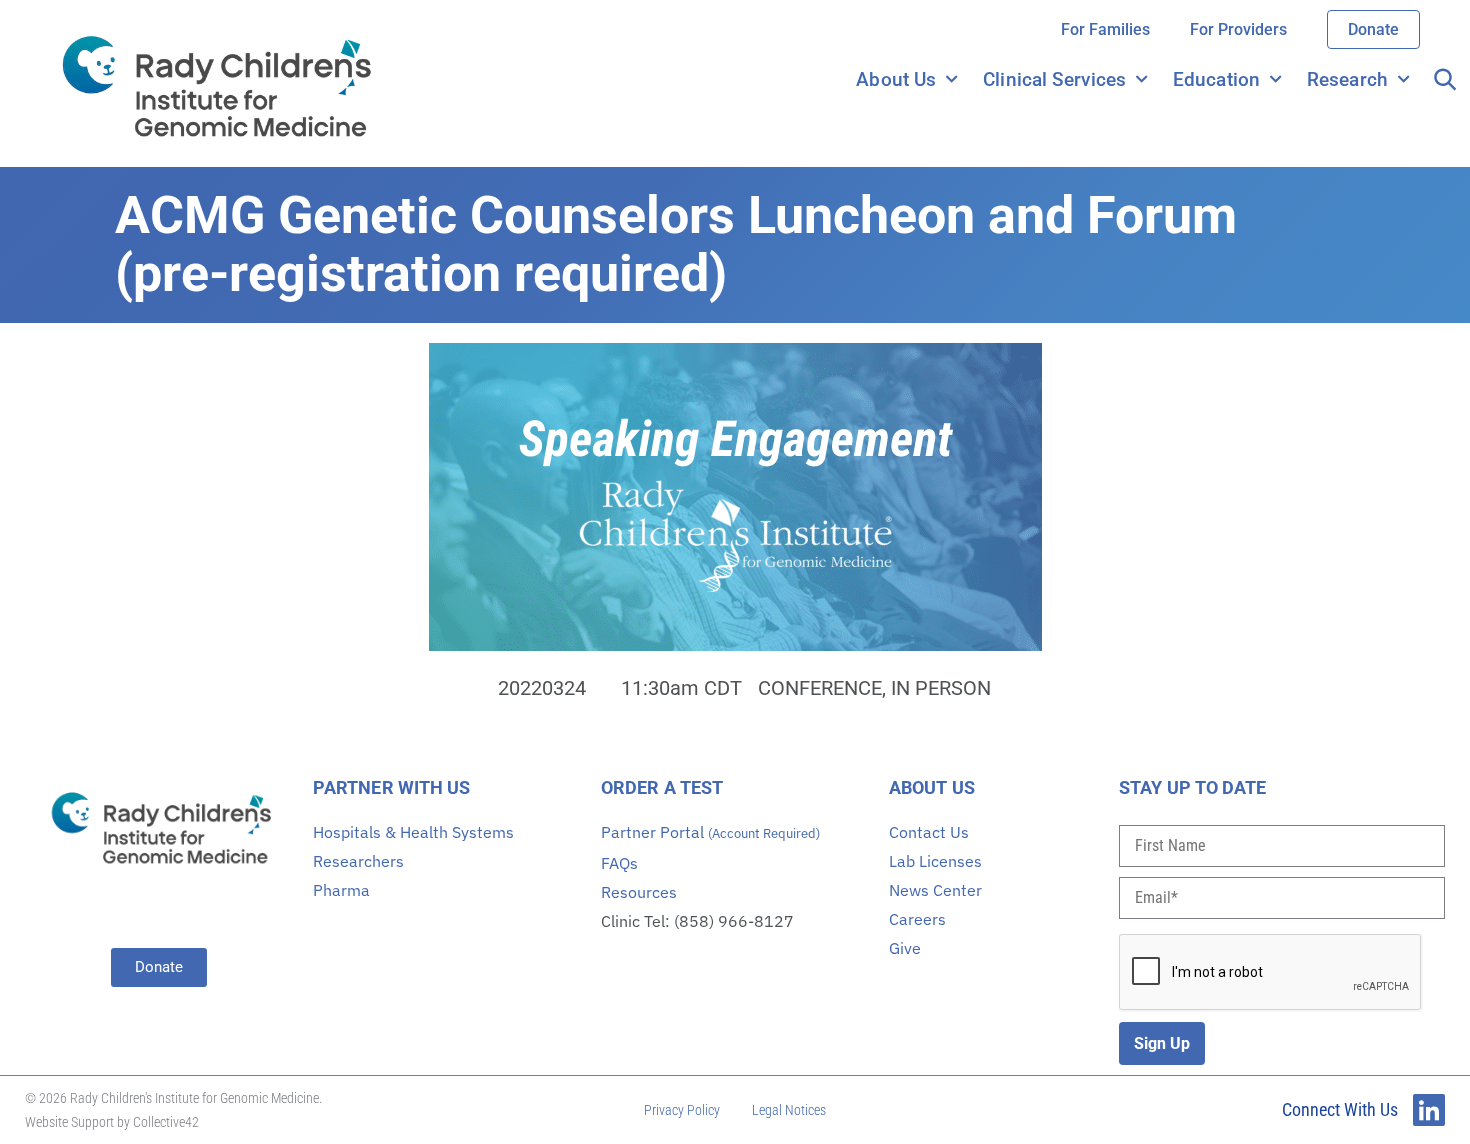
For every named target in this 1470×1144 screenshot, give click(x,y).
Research (1347, 79)
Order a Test (662, 787)
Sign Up (1162, 1043)
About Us (896, 79)
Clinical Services (1054, 79)
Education (1216, 79)
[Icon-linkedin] (1429, 1110)
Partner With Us (392, 787)
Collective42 (166, 1122)
